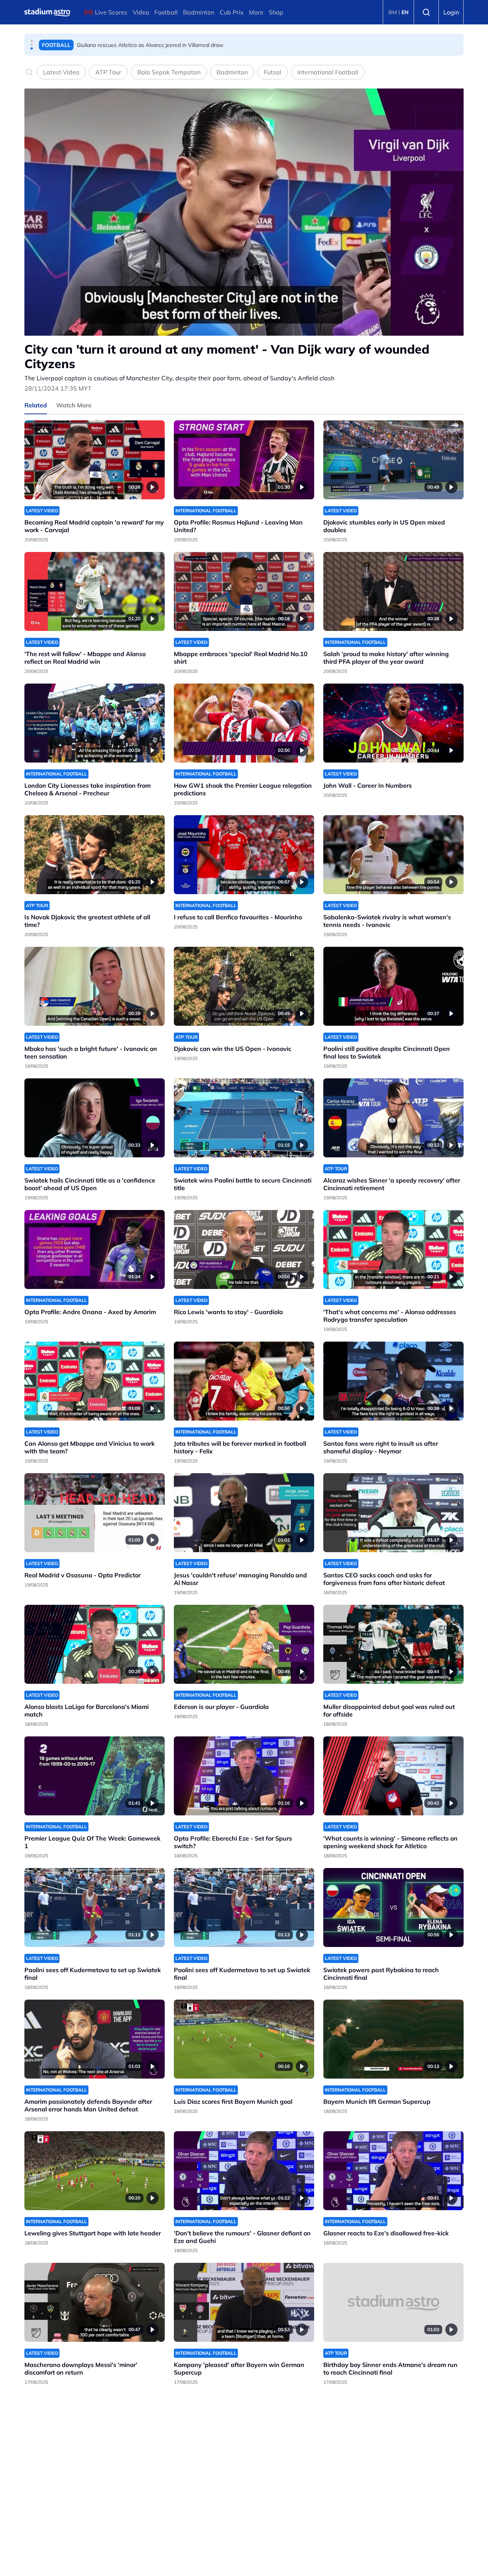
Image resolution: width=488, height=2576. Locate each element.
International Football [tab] (328, 72)
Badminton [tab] (232, 72)
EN (405, 12)
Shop (276, 12)
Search (426, 12)
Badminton (199, 12)
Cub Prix (232, 12)
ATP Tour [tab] (108, 72)
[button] (32, 41)
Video (141, 12)
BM (393, 12)
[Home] (47, 12)
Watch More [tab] (74, 405)
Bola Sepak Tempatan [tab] (169, 72)
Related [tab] (36, 405)
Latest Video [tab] (61, 72)
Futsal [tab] (273, 72)
